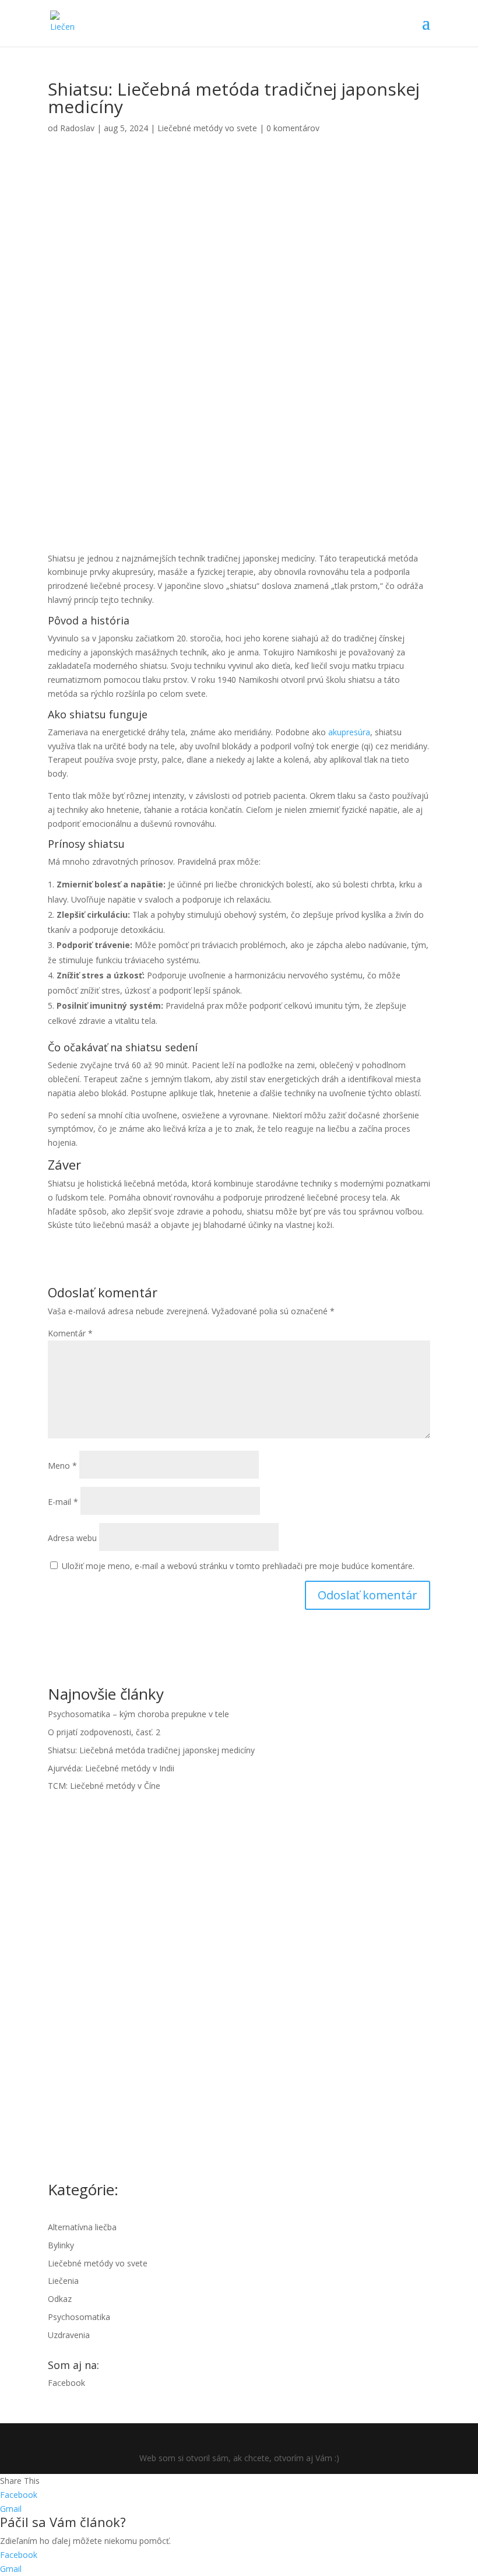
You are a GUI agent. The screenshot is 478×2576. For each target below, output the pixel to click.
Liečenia (63, 2281)
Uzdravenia (69, 2335)
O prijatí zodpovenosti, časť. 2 (104, 1732)
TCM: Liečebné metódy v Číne (104, 1786)
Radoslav (77, 128)
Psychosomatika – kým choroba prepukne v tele (138, 1714)
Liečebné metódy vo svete (207, 128)
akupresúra (349, 732)
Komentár (70, 1333)
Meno (62, 1466)
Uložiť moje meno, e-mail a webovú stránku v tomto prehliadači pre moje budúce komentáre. (238, 1566)
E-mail (63, 1502)
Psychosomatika (79, 2317)
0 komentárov (293, 128)
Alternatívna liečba (82, 2227)
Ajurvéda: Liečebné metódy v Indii (111, 1768)
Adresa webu (72, 1538)
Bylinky (61, 2245)
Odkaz (60, 2299)
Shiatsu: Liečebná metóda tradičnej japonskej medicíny (151, 1750)
